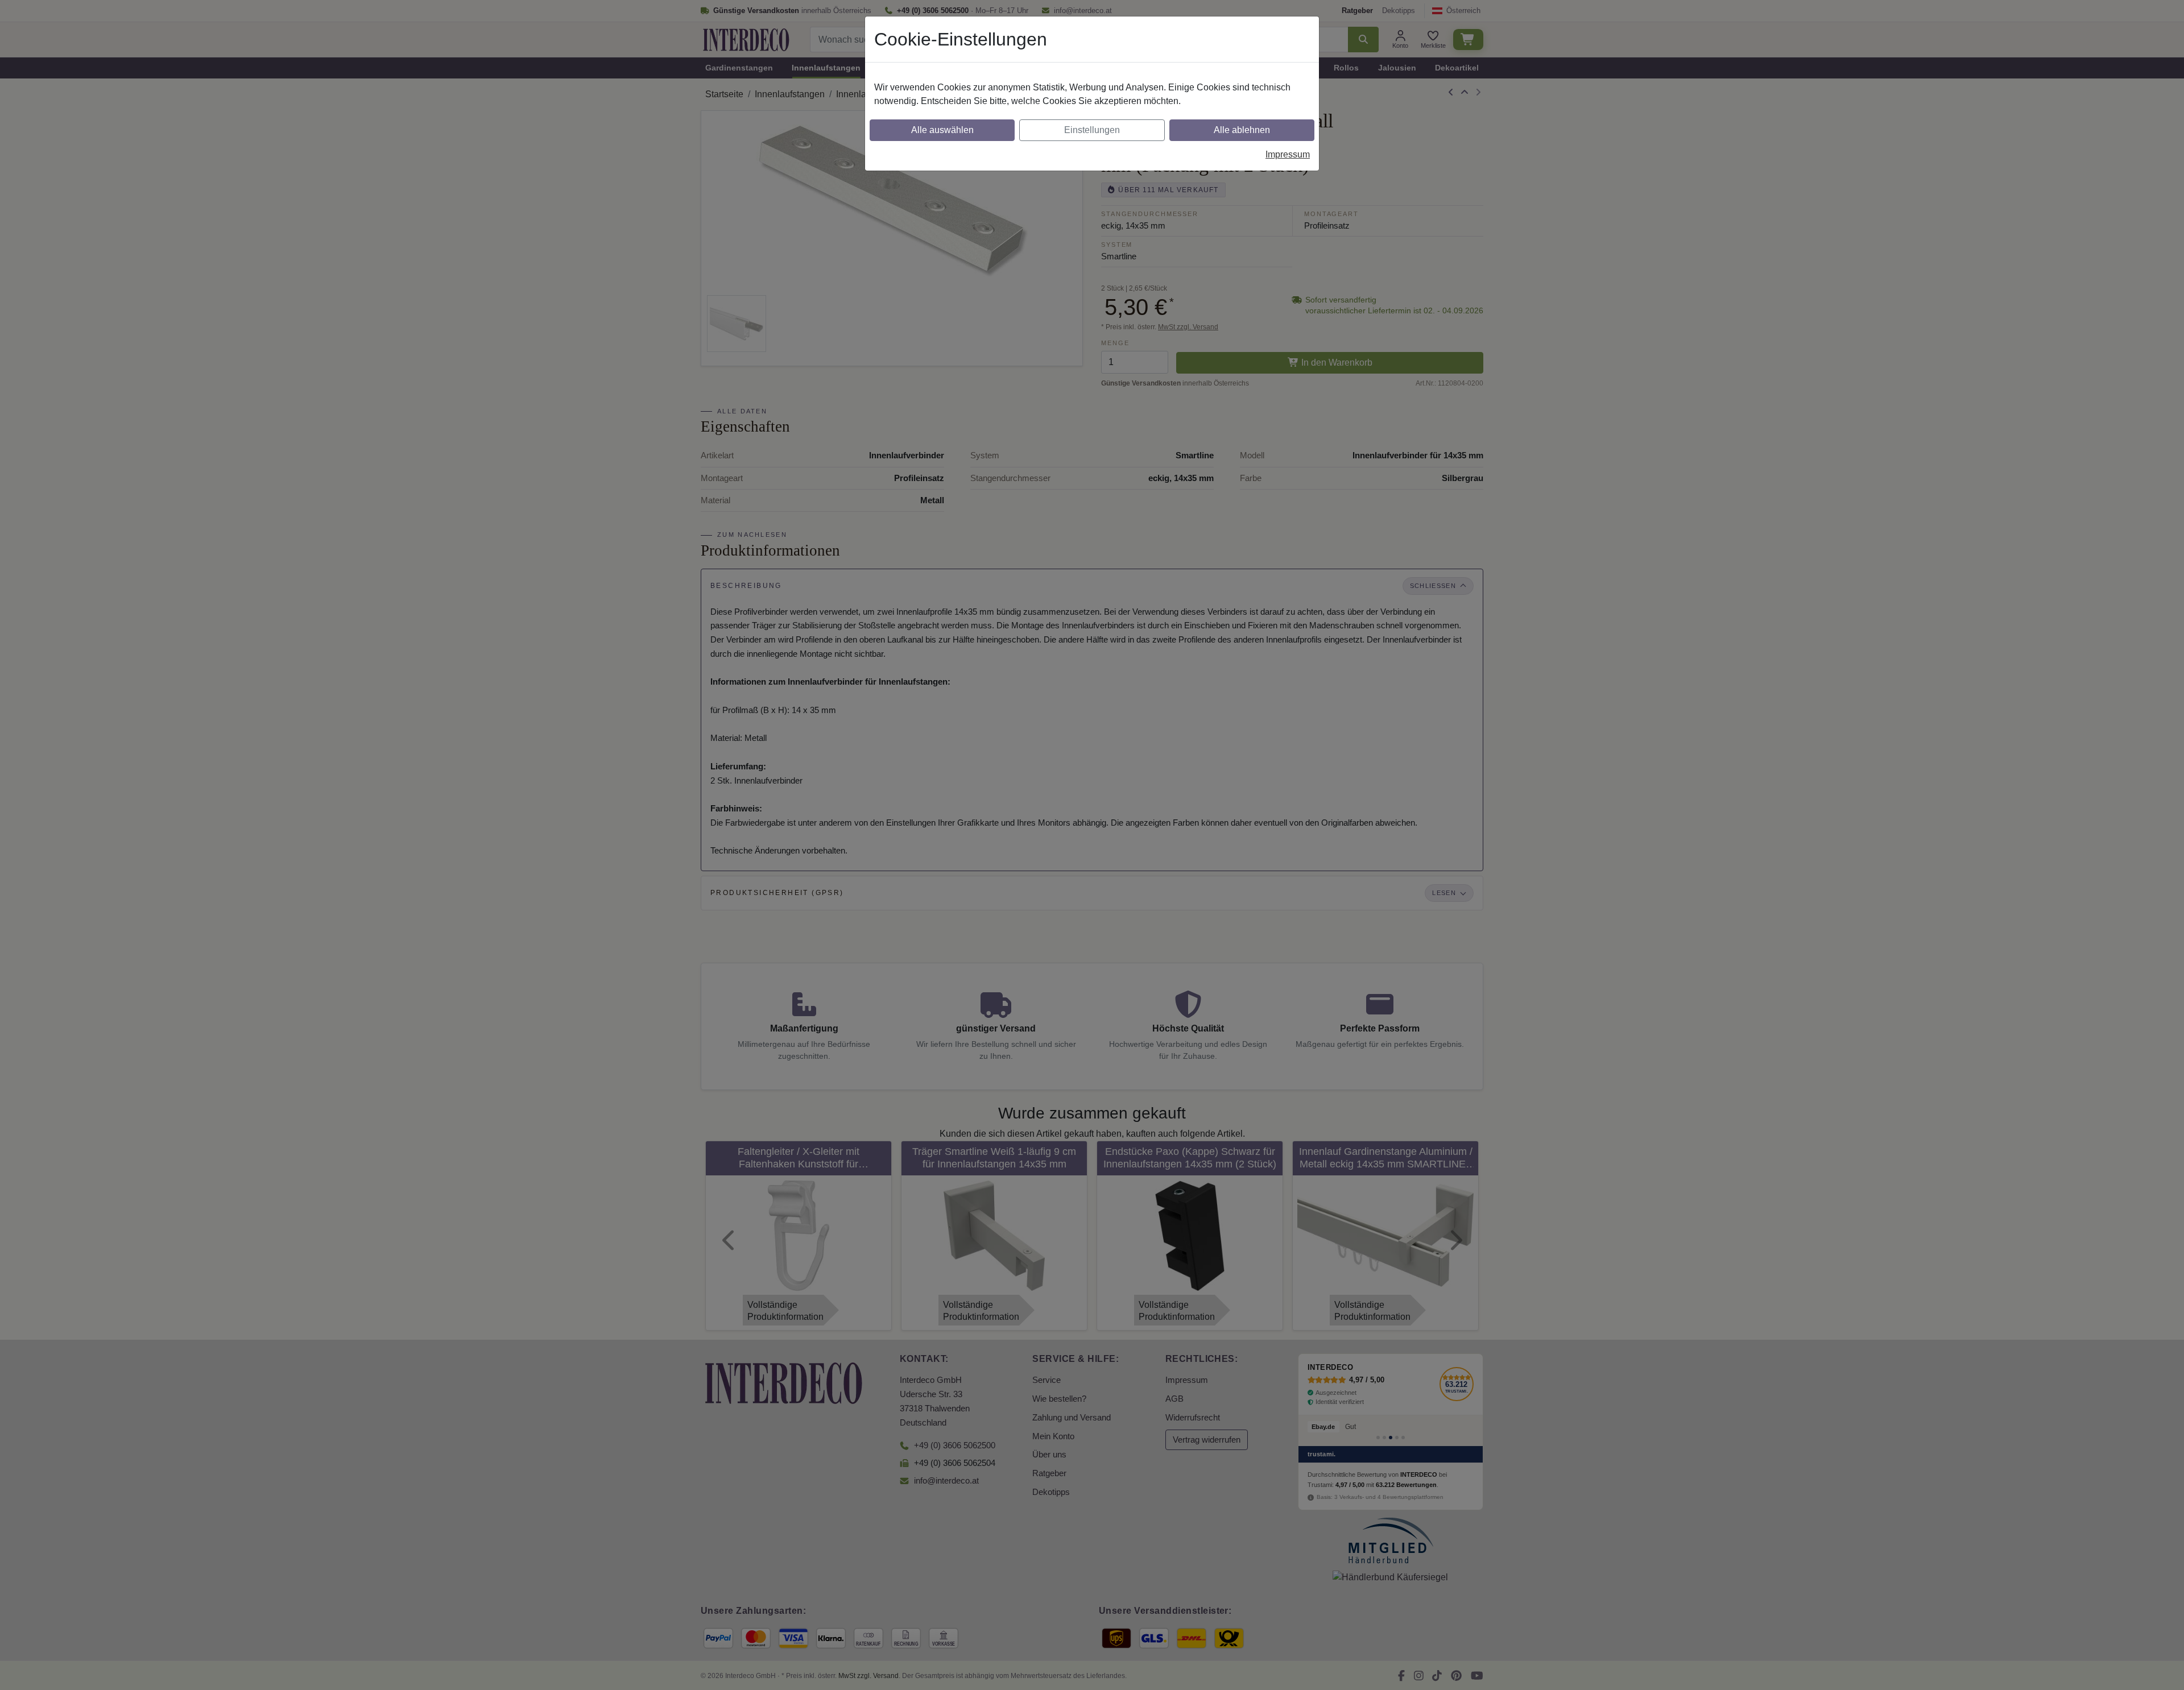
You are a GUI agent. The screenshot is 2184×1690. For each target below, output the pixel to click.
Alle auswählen (942, 130)
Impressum (1288, 154)
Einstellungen (1092, 130)
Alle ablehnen (1242, 130)
